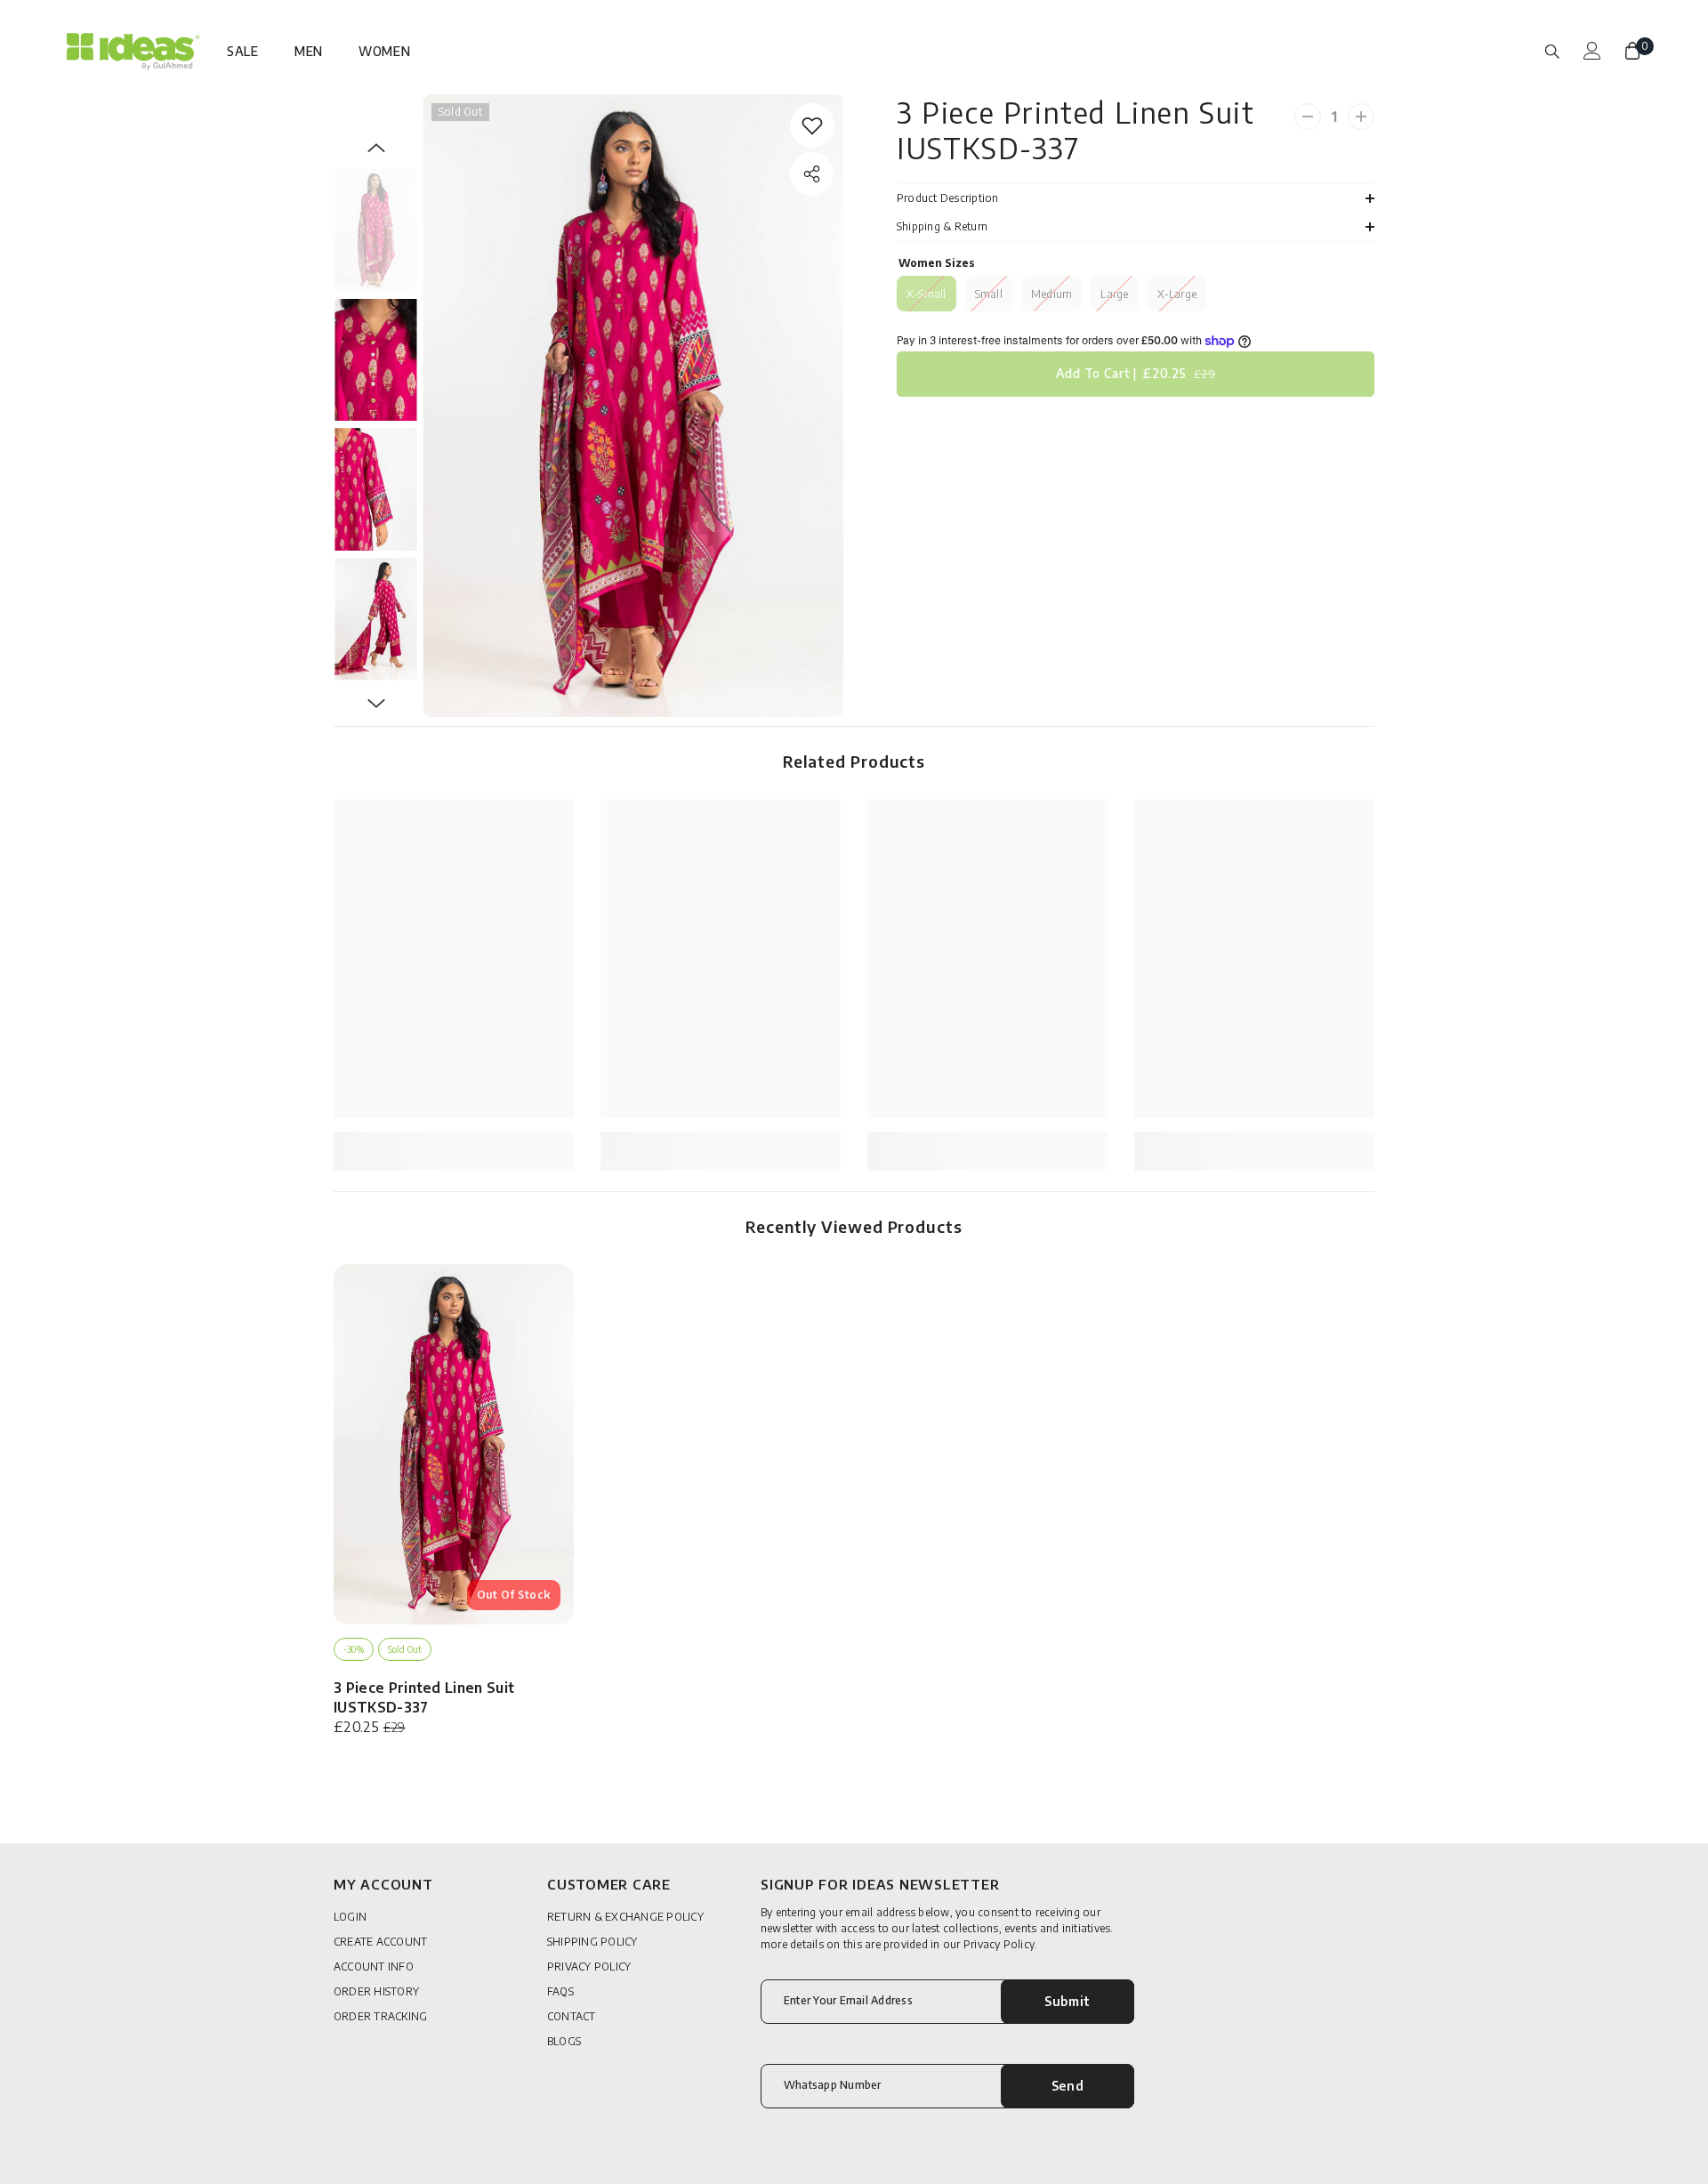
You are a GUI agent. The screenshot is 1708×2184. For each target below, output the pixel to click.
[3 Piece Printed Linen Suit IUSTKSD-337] (454, 1444)
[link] (812, 125)
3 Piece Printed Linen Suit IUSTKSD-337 (424, 1697)
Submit (1067, 2001)
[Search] (1552, 51)
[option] (633, 406)
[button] (376, 148)
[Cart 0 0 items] (1632, 51)
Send (1068, 2086)
